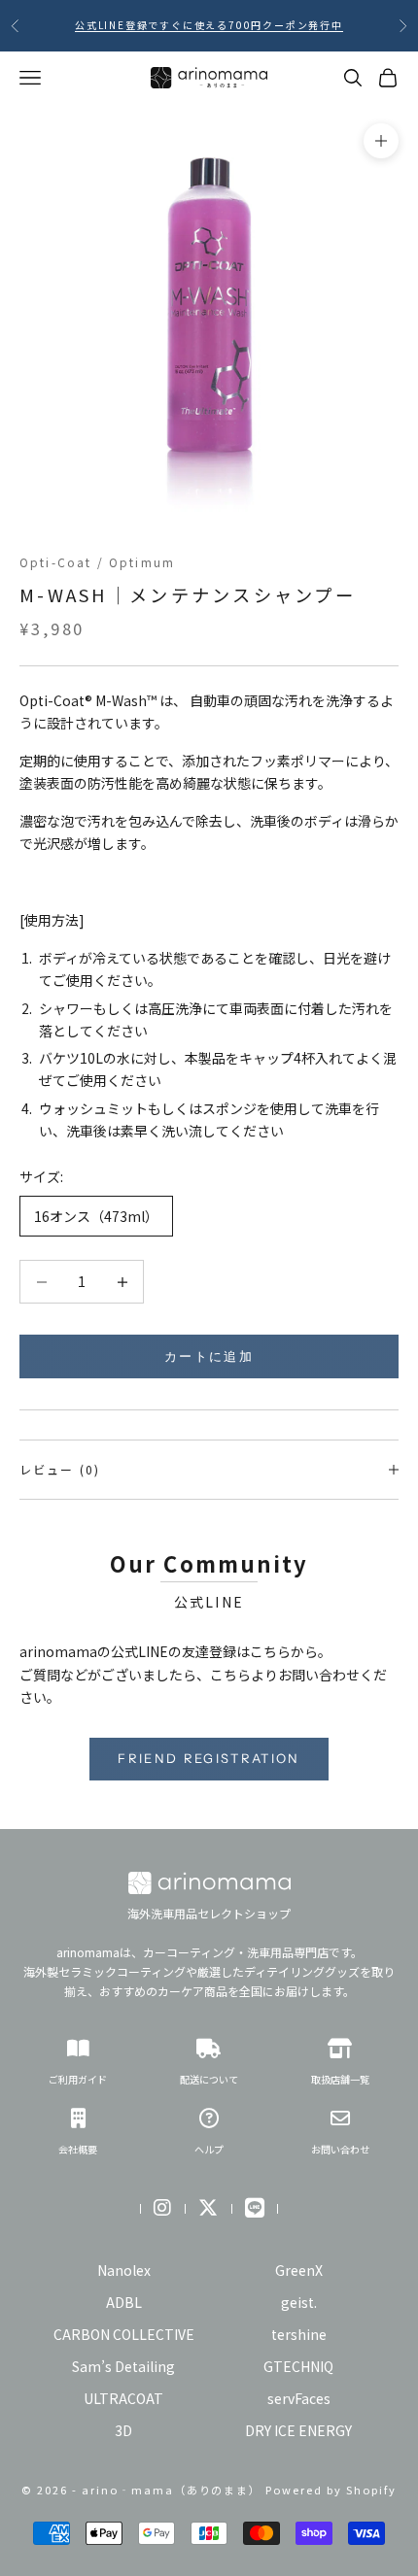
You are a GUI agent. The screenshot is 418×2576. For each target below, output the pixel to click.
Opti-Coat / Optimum (97, 562)
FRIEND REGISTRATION (209, 1758)
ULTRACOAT (123, 2398)
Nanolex (124, 2270)
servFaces (299, 2398)
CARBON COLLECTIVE (124, 2334)
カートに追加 (209, 1356)
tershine (299, 2334)
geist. (299, 2302)
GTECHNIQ (298, 2366)
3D (123, 2430)
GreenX (299, 2270)
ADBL (124, 2302)
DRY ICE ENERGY (298, 2430)
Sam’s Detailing (123, 2366)
